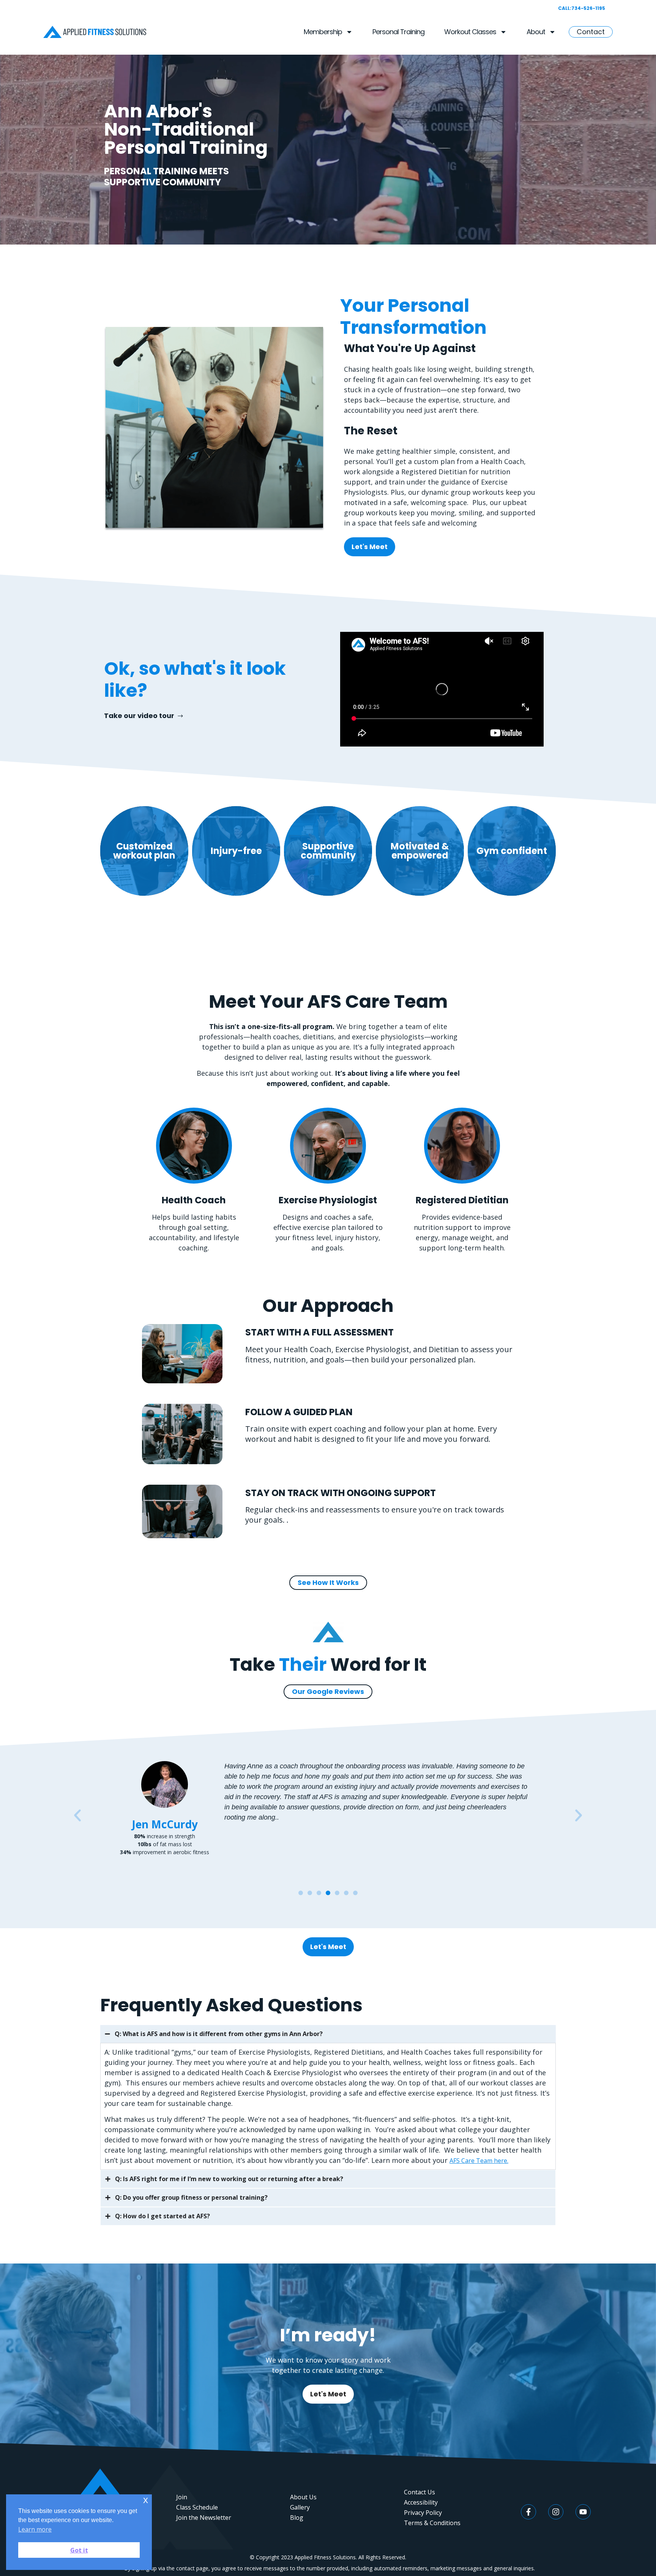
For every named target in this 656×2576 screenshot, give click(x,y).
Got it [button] (79, 2550)
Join (182, 2497)
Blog (297, 2518)
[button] (144, 716)
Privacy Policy (423, 2513)
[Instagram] (556, 2512)
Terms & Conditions (432, 2523)
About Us (303, 2497)
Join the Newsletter (204, 2518)
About (536, 32)
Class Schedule (197, 2507)
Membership (323, 32)
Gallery (300, 2507)
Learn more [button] (35, 2529)
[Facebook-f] (528, 2512)
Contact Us (419, 2492)
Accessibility (421, 2502)
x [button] (146, 2500)
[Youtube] (583, 2512)
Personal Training (398, 32)
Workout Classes (470, 32)
